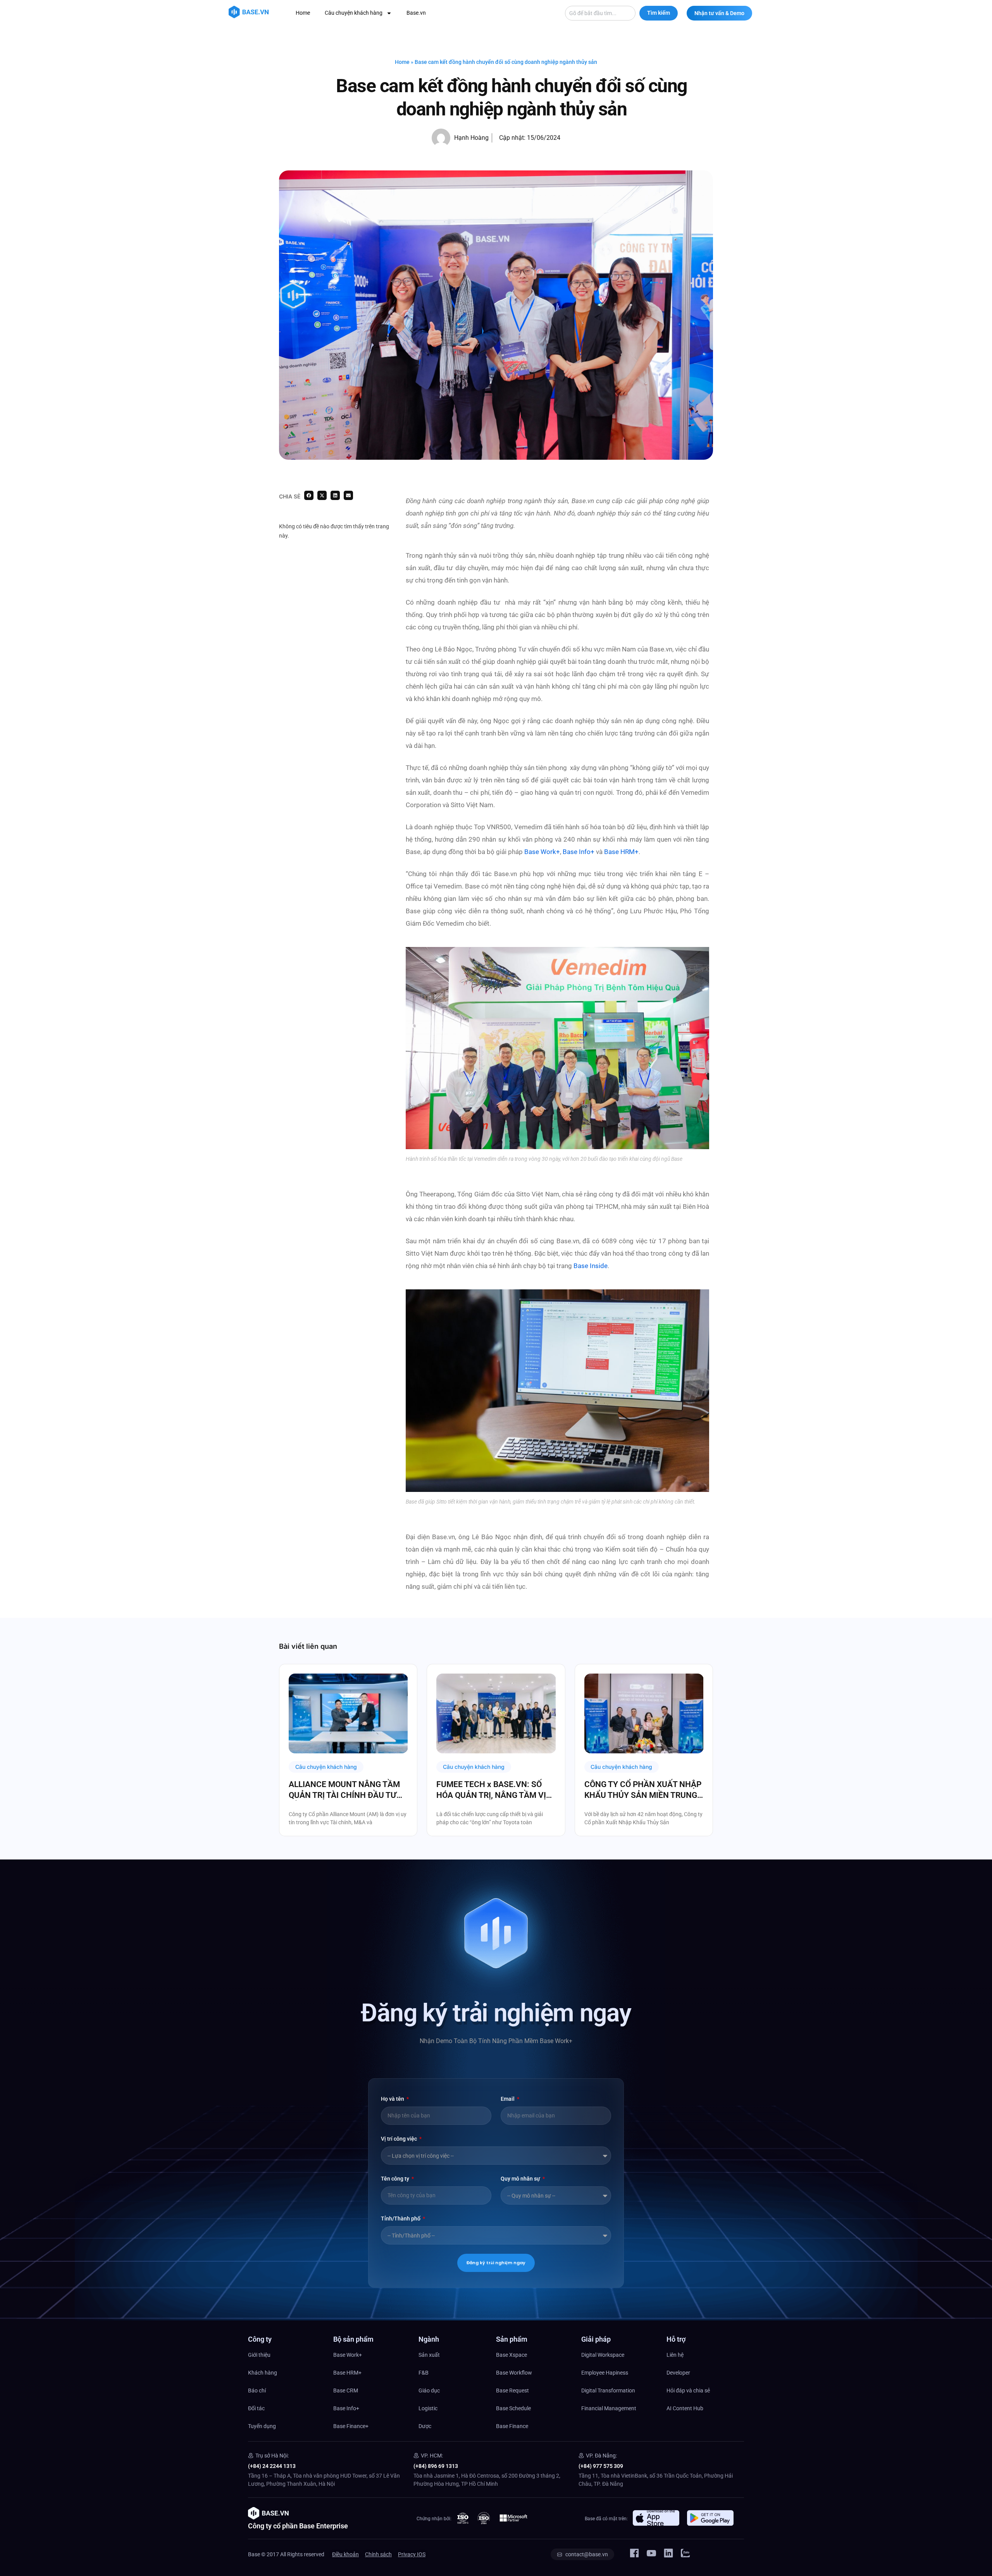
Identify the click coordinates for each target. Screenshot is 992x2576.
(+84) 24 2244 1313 (272, 2466)
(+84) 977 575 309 (601, 2466)
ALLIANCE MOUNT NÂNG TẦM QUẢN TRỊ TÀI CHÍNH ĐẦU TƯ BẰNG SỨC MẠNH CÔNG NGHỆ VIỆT (345, 1790)
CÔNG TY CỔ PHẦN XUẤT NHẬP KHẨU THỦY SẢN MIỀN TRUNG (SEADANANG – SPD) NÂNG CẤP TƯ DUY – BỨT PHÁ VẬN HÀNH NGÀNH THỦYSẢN (643, 1790)
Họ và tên (393, 2099)
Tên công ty (396, 2179)
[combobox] (600, 13)
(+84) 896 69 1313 (436, 2466)
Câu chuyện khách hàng (354, 13)
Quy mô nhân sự (521, 2179)
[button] (309, 495)
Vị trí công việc (400, 2139)
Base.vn (416, 13)
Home (303, 13)
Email (508, 2099)
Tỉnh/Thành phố (401, 2219)
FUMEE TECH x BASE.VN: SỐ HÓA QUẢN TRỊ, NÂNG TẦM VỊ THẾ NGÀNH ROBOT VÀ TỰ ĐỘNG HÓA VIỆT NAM (491, 1790)
